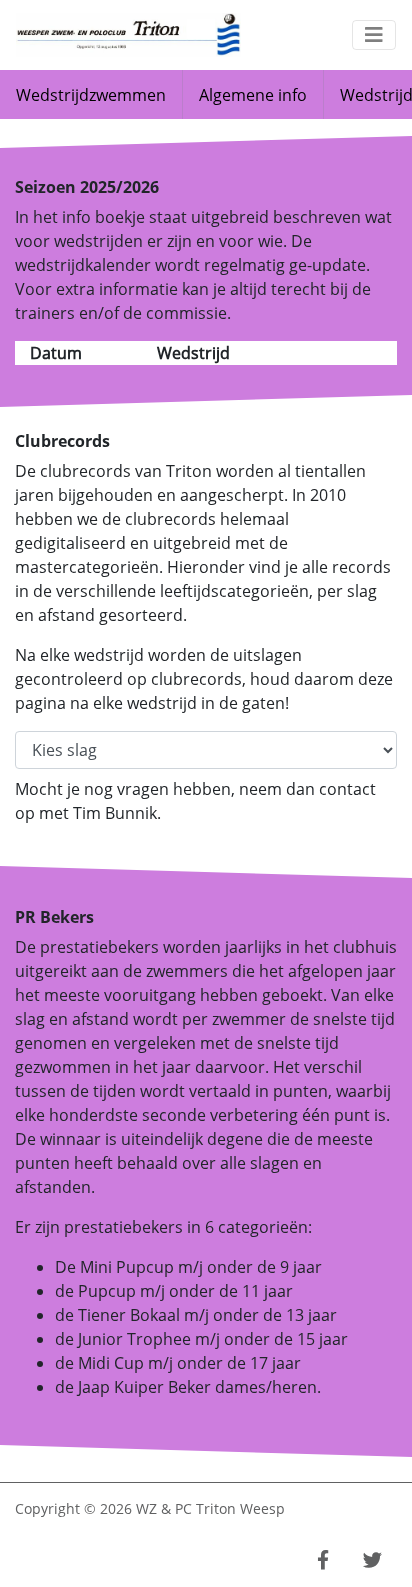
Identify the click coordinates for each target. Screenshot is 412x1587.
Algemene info (253, 95)
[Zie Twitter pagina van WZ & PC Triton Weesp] (372, 1560)
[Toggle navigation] (374, 35)
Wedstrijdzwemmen (91, 95)
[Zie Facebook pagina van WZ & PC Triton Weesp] (323, 1560)
